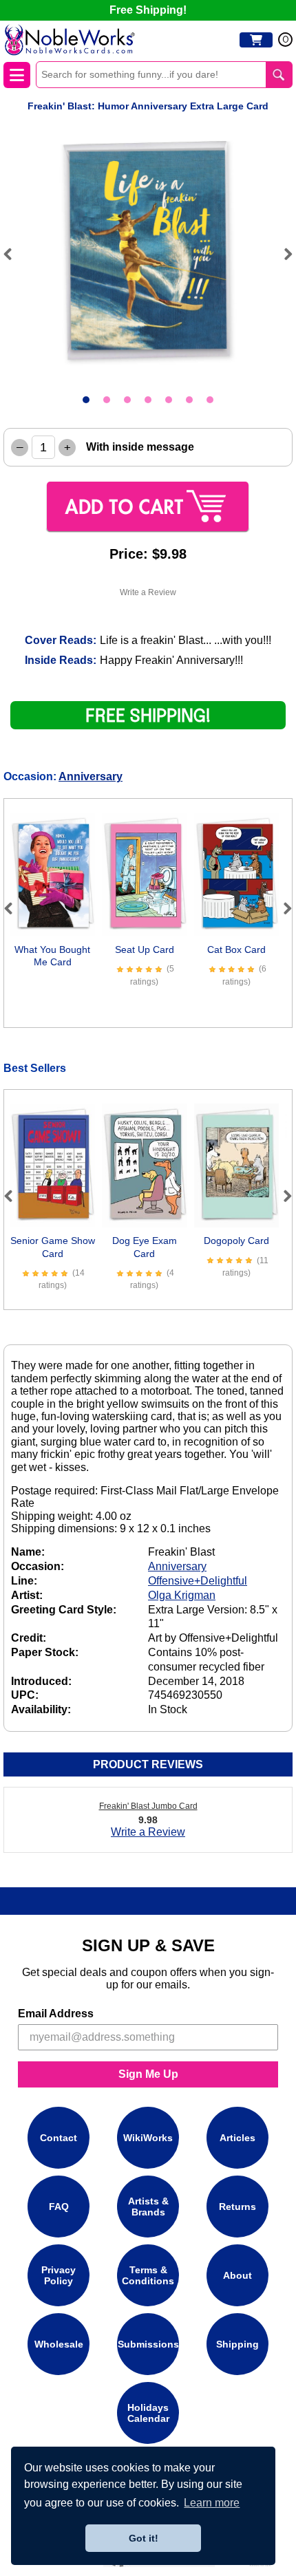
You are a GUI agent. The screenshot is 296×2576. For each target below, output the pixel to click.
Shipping (237, 2344)
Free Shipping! (148, 10)
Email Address (56, 2014)
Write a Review (148, 592)
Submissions (148, 2344)
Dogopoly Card (236, 1241)
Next (282, 254)
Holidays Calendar (148, 2413)
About (237, 2275)
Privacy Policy (59, 2275)
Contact (59, 2138)
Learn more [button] (212, 2503)
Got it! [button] (144, 2538)
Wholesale (59, 2344)
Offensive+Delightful (198, 1581)
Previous (14, 254)
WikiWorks (148, 2138)
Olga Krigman (182, 1595)
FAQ (59, 2207)
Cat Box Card (236, 949)
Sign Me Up (148, 2074)
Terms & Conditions (148, 2275)
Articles (237, 2138)
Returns (237, 2207)
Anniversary (91, 776)
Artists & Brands (148, 2207)
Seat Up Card (145, 949)
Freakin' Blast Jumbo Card (148, 1806)
